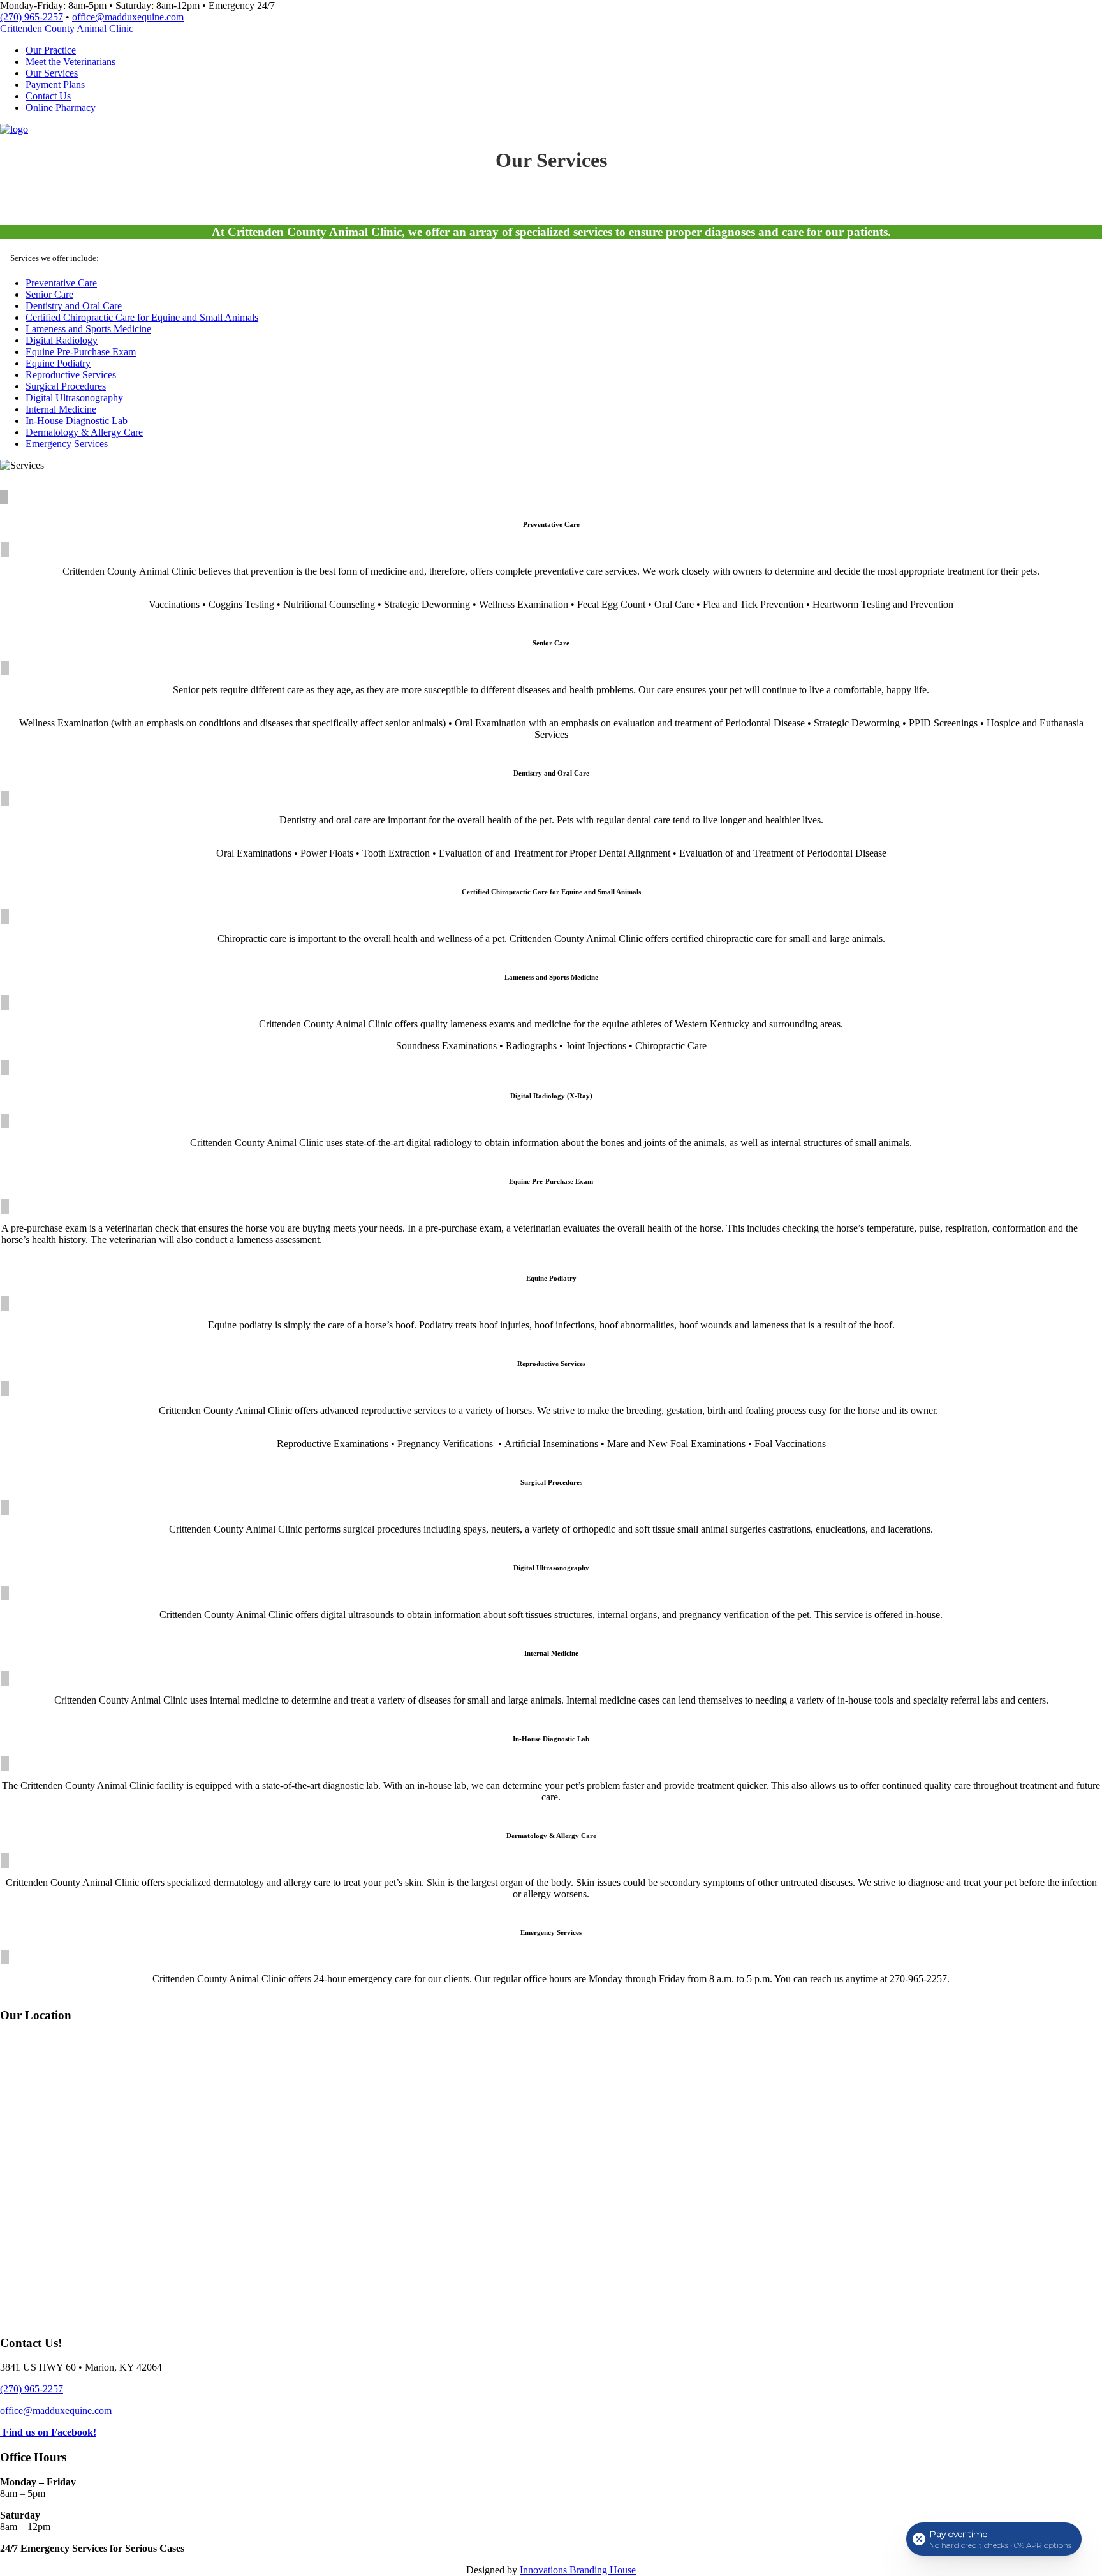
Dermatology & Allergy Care (84, 432)
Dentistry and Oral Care (74, 306)
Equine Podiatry (58, 363)
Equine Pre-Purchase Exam (81, 352)
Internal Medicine (61, 409)
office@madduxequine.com (128, 17)
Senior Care (49, 294)
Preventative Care (61, 283)
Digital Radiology (62, 340)
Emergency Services (67, 444)
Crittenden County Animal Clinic (67, 28)
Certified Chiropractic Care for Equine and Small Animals (142, 317)
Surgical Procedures (66, 386)
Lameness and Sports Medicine (88, 329)
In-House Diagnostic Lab (77, 421)
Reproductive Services (71, 375)
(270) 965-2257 (32, 17)
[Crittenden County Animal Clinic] (14, 129)
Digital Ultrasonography (74, 398)
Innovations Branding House (578, 2570)
